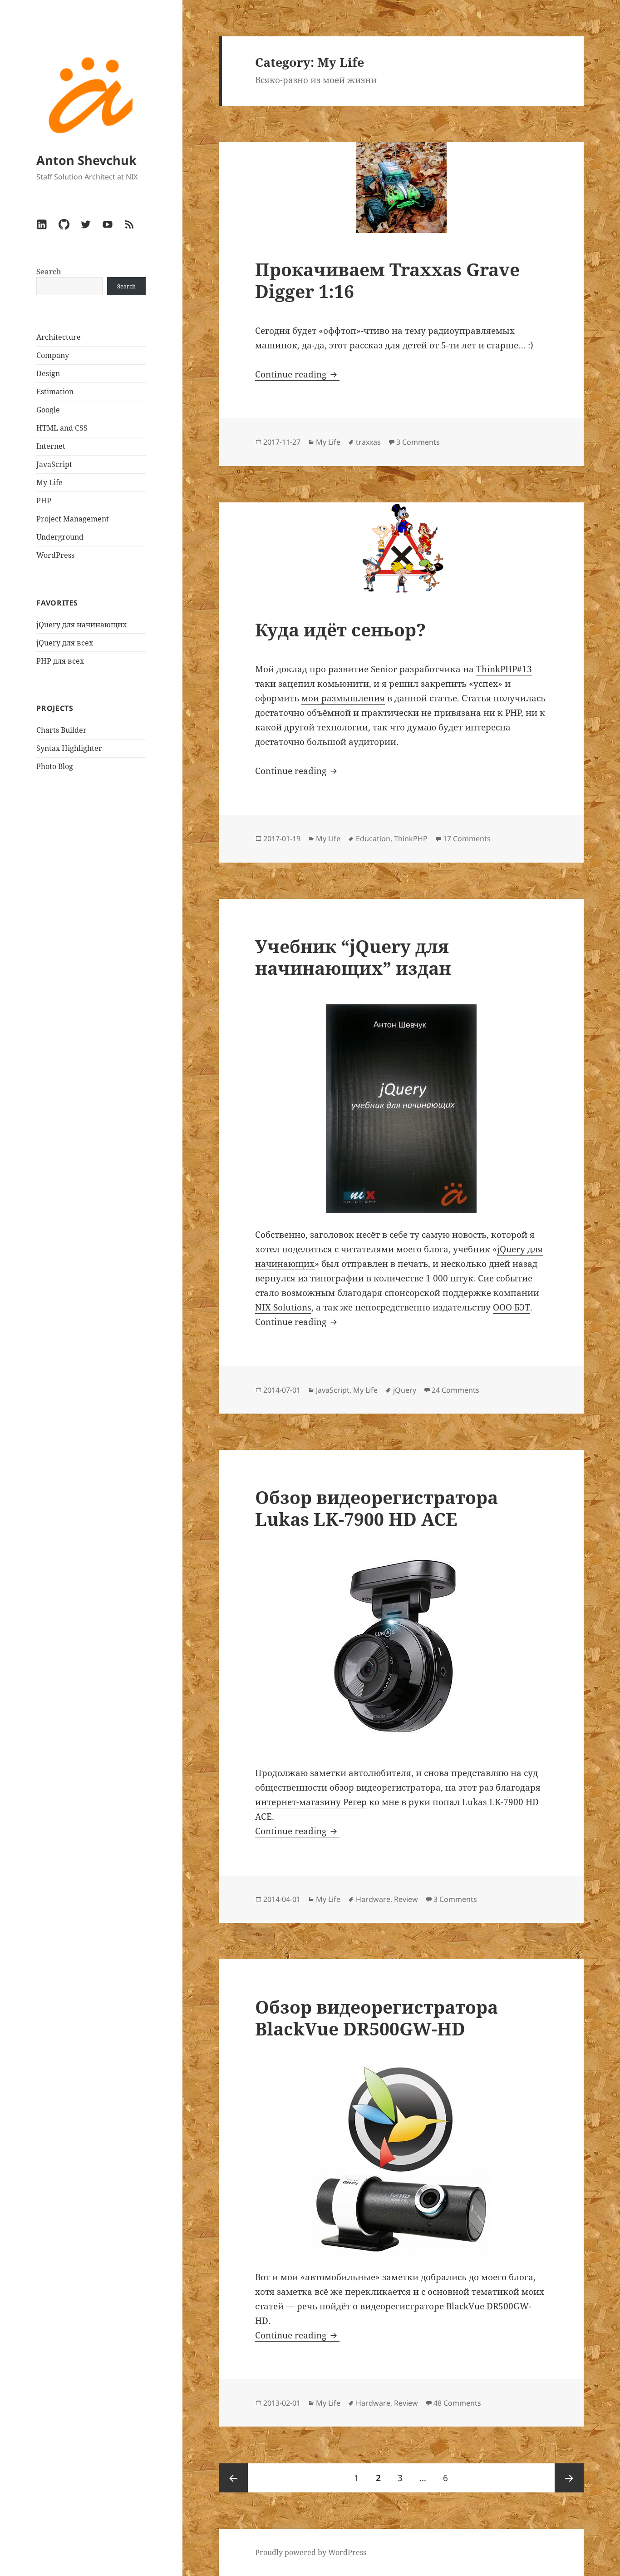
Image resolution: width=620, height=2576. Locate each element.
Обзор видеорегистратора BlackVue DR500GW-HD (376, 2018)
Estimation (55, 392)
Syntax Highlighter (69, 748)
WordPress (55, 555)
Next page (569, 2478)
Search (49, 272)
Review (406, 1899)
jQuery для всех (65, 643)
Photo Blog (55, 766)
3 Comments (418, 442)
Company (53, 355)
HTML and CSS (62, 428)
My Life (49, 482)
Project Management (73, 519)
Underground (60, 537)
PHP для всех (60, 661)
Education (373, 839)
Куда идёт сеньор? (340, 629)
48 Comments (457, 2403)
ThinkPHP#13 (504, 669)
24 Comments (455, 1390)
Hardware (373, 1899)
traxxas (368, 442)
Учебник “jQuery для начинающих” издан (353, 957)
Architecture (59, 337)
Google (48, 410)
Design (48, 373)
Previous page (233, 2478)
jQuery (405, 1390)
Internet (51, 446)
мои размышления (343, 698)
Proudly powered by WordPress (311, 2552)
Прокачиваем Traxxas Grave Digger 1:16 (387, 280)
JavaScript (54, 464)
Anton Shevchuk (86, 160)
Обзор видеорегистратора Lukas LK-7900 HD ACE (376, 1508)
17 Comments (467, 839)
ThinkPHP (411, 839)
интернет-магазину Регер (311, 1802)
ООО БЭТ (512, 1307)
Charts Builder (62, 730)
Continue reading (297, 374)
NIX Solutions (283, 1307)
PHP (44, 501)
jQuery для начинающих (81, 625)
